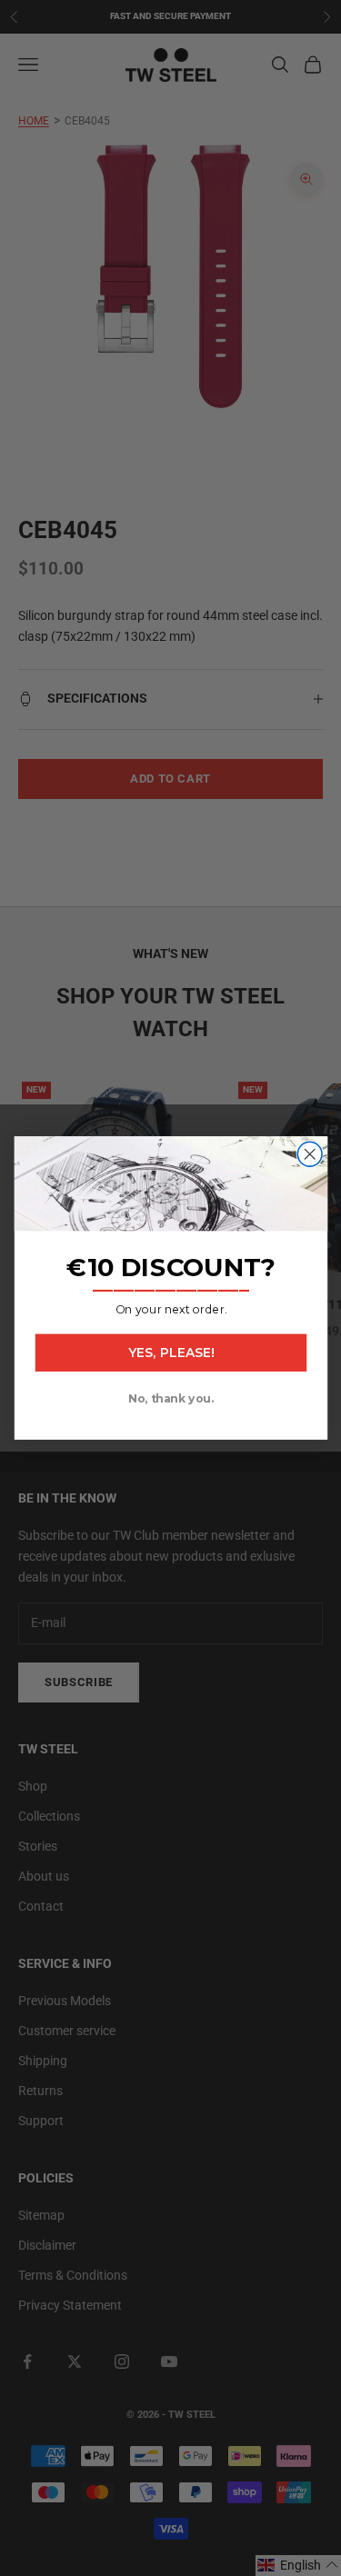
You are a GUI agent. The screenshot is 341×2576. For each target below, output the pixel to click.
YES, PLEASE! (170, 1353)
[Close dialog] (310, 1154)
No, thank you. (170, 1398)
